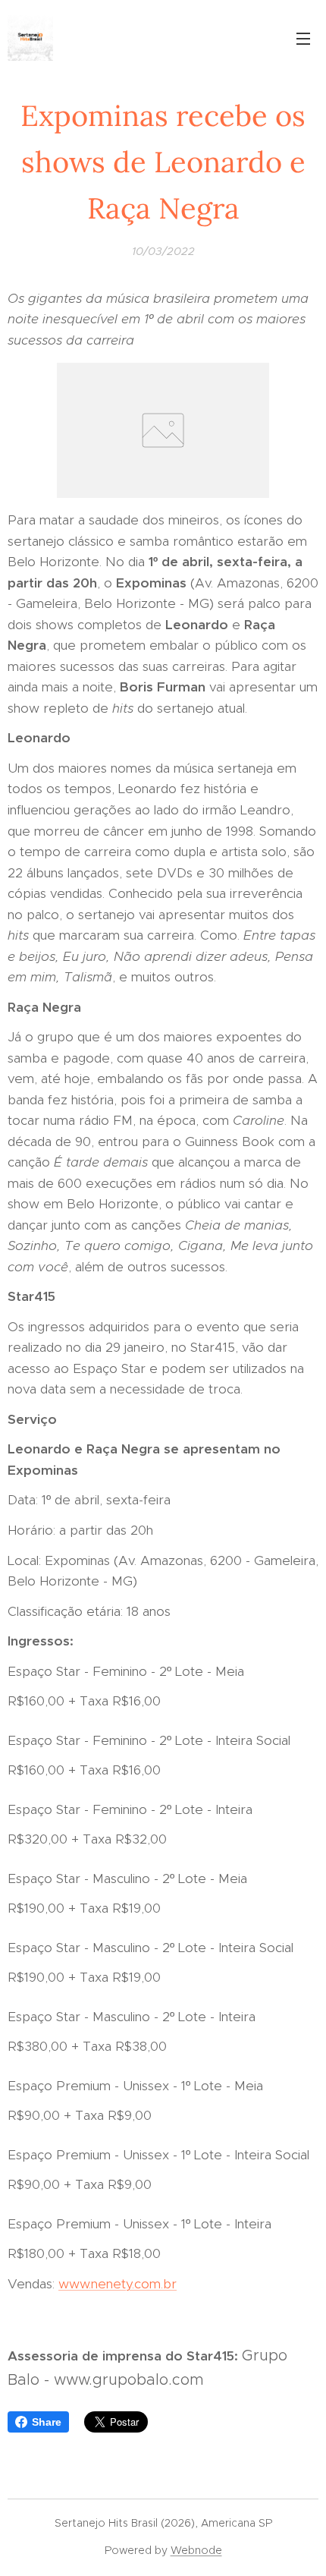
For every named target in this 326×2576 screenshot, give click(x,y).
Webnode (196, 2550)
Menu (303, 38)
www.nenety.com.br (118, 2284)
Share (47, 2422)
